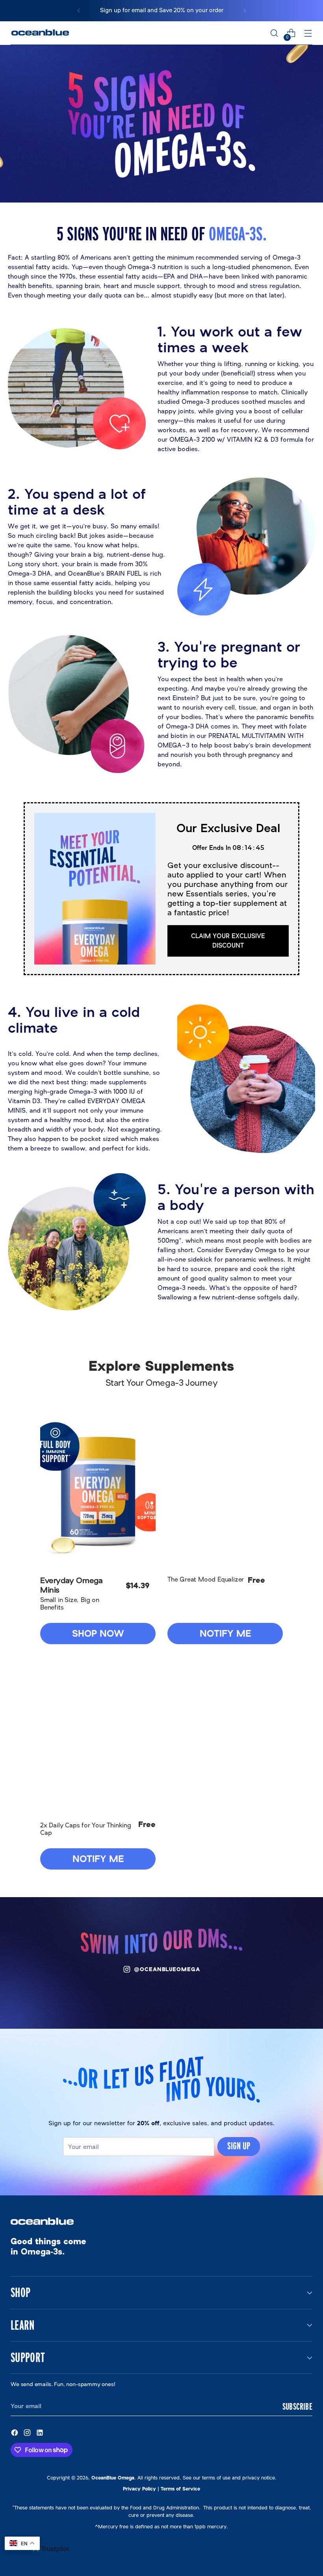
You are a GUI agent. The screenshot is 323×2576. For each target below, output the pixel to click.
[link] (228, 941)
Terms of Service (180, 2489)
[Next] (245, 11)
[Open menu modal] (308, 33)
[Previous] (79, 11)
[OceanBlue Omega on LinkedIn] (41, 2434)
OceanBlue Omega (113, 2478)
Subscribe (297, 2406)
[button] (98, 1491)
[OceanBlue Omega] (40, 33)
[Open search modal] (274, 33)
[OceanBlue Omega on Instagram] (28, 2434)
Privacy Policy (139, 2489)
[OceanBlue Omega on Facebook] (15, 2434)
